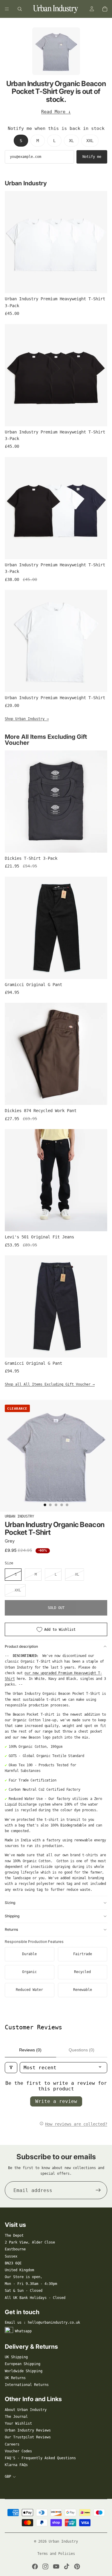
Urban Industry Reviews (28, 2430)
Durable (29, 1954)
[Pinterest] (77, 2566)
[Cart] (105, 9)
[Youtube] (56, 2566)
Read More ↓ (56, 112)
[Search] (20, 9)
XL (71, 141)
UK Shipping (16, 2357)
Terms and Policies (56, 2554)
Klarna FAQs (16, 2465)
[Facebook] (35, 2566)
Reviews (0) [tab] (30, 2050)
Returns (11, 1929)
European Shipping (23, 2364)
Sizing (10, 1903)
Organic (29, 1972)
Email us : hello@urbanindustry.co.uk (42, 2322)
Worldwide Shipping (24, 2371)
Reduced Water (29, 1990)
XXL (90, 141)
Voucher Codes (18, 2451)
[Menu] (7, 9)
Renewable (83, 1990)
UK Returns (15, 2378)
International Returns (27, 2385)
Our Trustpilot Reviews (28, 2437)
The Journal (16, 2417)
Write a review (56, 2101)
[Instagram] (45, 2566)
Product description (21, 1646)
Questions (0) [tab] (82, 2050)
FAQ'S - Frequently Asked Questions (40, 2458)
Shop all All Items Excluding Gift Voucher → (50, 1384)
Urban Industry (19, 1516)
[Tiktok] (67, 2566)
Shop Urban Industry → (27, 719)
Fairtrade (83, 1954)
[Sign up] (98, 2190)
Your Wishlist (18, 2423)
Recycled (82, 1972)
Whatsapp (23, 2331)
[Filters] (11, 2068)
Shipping (12, 1916)
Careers (12, 2444)
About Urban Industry (26, 2410)
